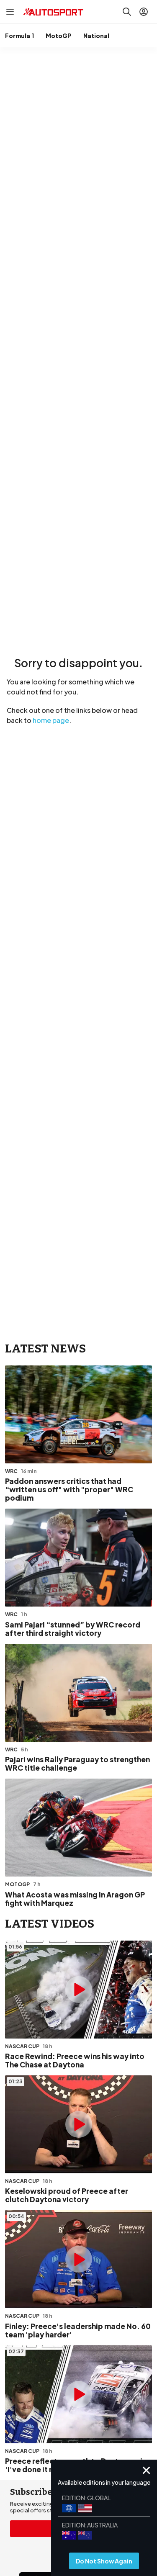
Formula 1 (19, 36)
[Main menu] (10, 12)
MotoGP (59, 36)
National (96, 36)
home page (51, 720)
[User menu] (144, 12)
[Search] (127, 12)
